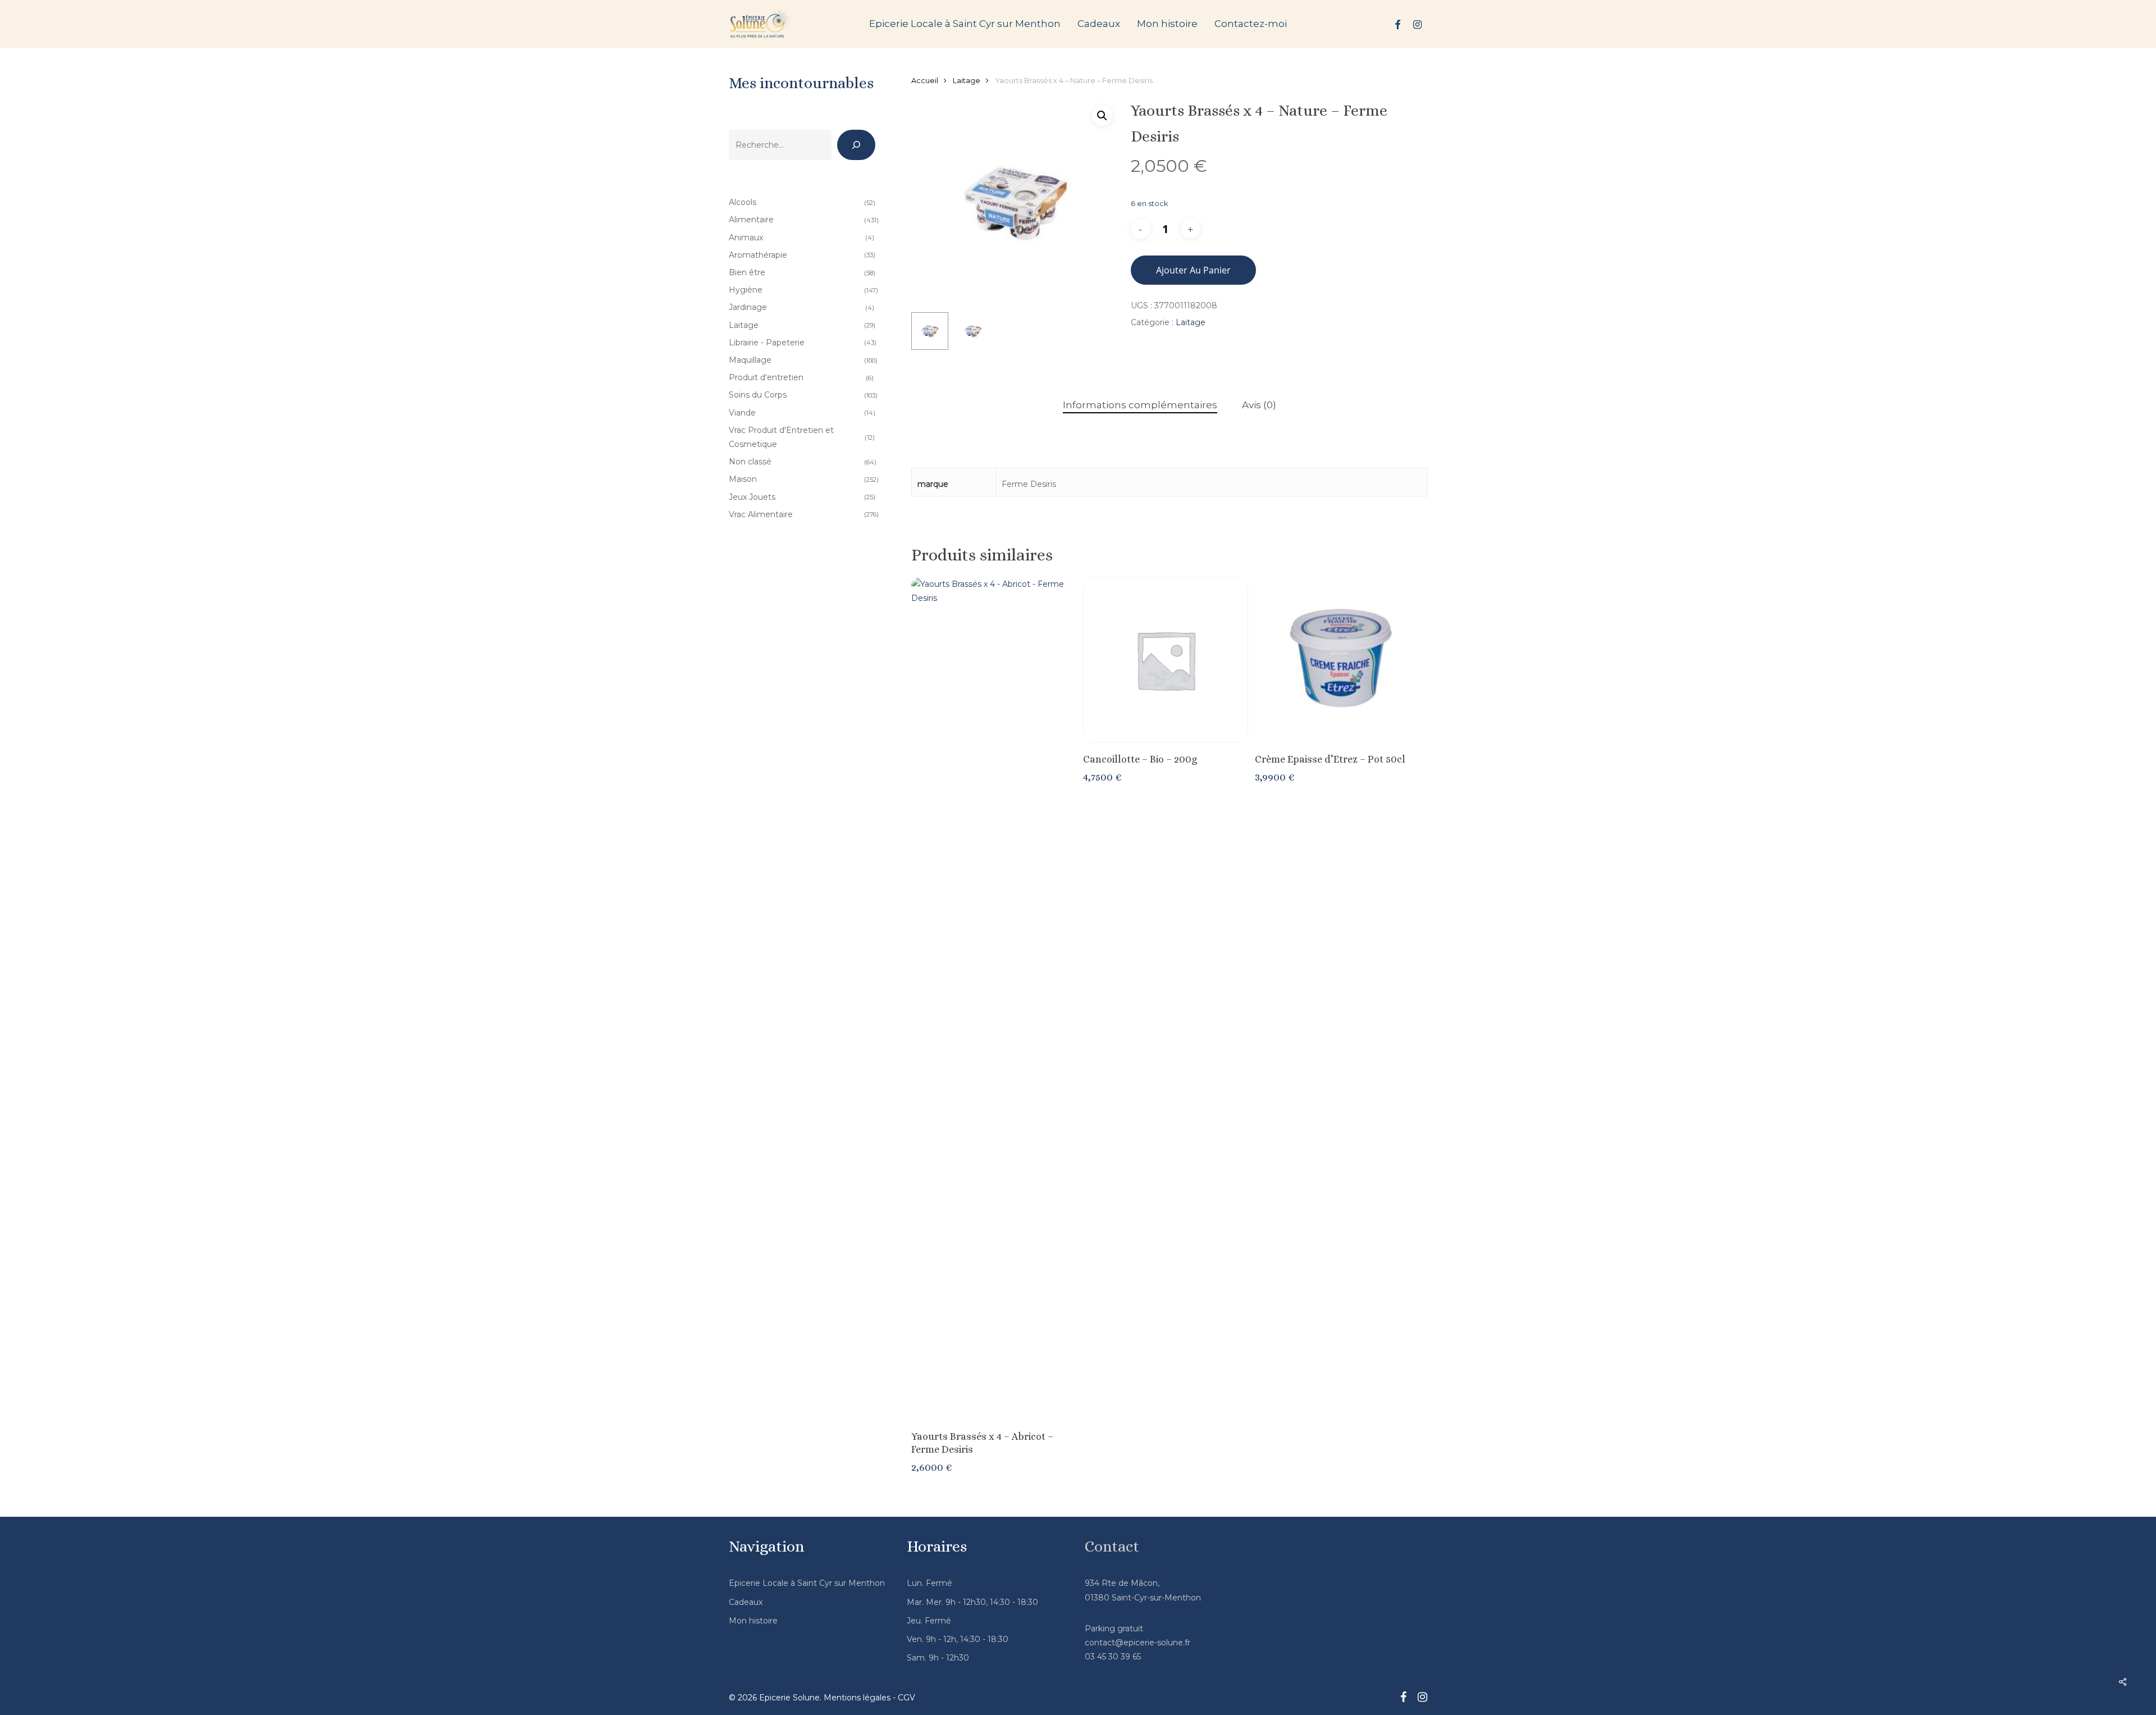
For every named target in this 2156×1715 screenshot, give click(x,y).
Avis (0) (1259, 405)
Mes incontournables (801, 83)
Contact (1112, 1547)
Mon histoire (753, 1621)
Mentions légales (857, 1698)
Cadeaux (746, 1602)
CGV (906, 1698)
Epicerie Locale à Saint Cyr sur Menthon (807, 1583)
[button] (1102, 116)
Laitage (967, 81)
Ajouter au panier (1193, 270)
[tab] (1140, 405)
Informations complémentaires (1140, 405)
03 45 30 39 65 (1113, 1657)
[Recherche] (856, 145)
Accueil (925, 81)
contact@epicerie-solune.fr (1138, 1643)
